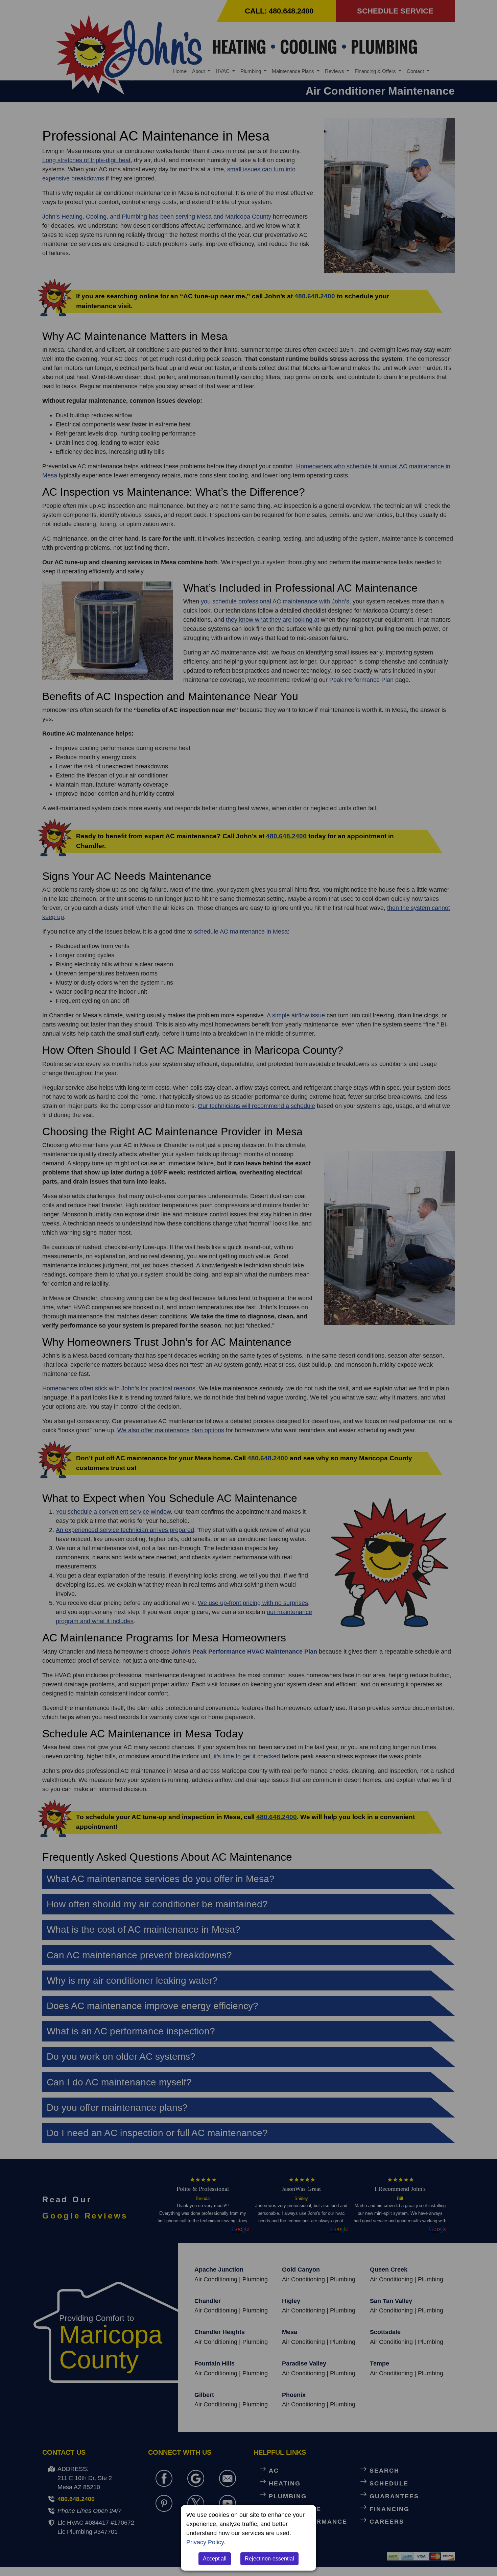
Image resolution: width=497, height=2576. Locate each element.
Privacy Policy (205, 2542)
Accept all (215, 2559)
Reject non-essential (269, 2559)
